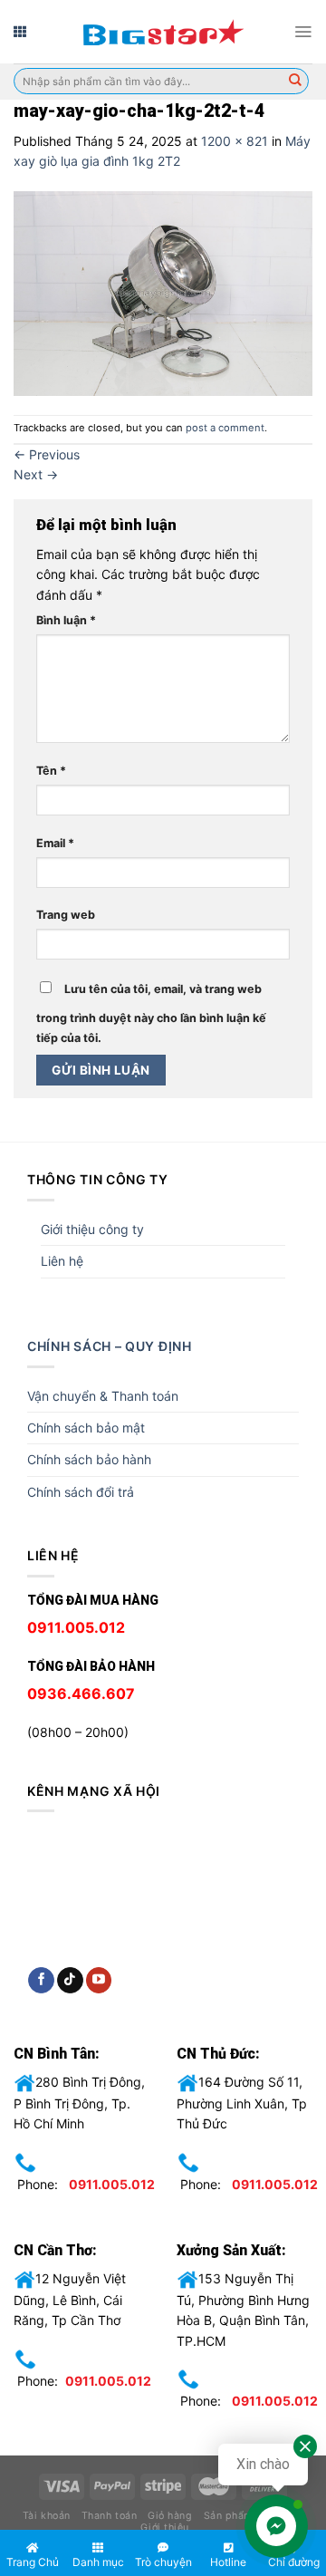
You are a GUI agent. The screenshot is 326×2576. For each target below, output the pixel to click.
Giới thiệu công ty (92, 1229)
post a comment (225, 428)
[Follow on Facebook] (41, 1981)
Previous (47, 454)
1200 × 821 (235, 141)
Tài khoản (47, 2516)
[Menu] (303, 32)
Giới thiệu (164, 2528)
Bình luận (66, 620)
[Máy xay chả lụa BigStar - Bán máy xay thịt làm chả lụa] (163, 32)
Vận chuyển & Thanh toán (103, 1396)
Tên (51, 771)
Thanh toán (109, 2516)
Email (55, 843)
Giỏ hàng (170, 2516)
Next (36, 474)
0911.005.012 (112, 2184)
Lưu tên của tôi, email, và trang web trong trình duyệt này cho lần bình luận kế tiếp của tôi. (151, 1013)
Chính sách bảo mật (86, 1428)
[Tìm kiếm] (295, 82)
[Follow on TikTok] (70, 1981)
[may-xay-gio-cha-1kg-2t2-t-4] (163, 291)
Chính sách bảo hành (89, 1459)
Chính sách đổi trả (81, 1492)
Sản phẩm (228, 2516)
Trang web (66, 915)
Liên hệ (62, 1261)
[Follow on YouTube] (99, 1981)
